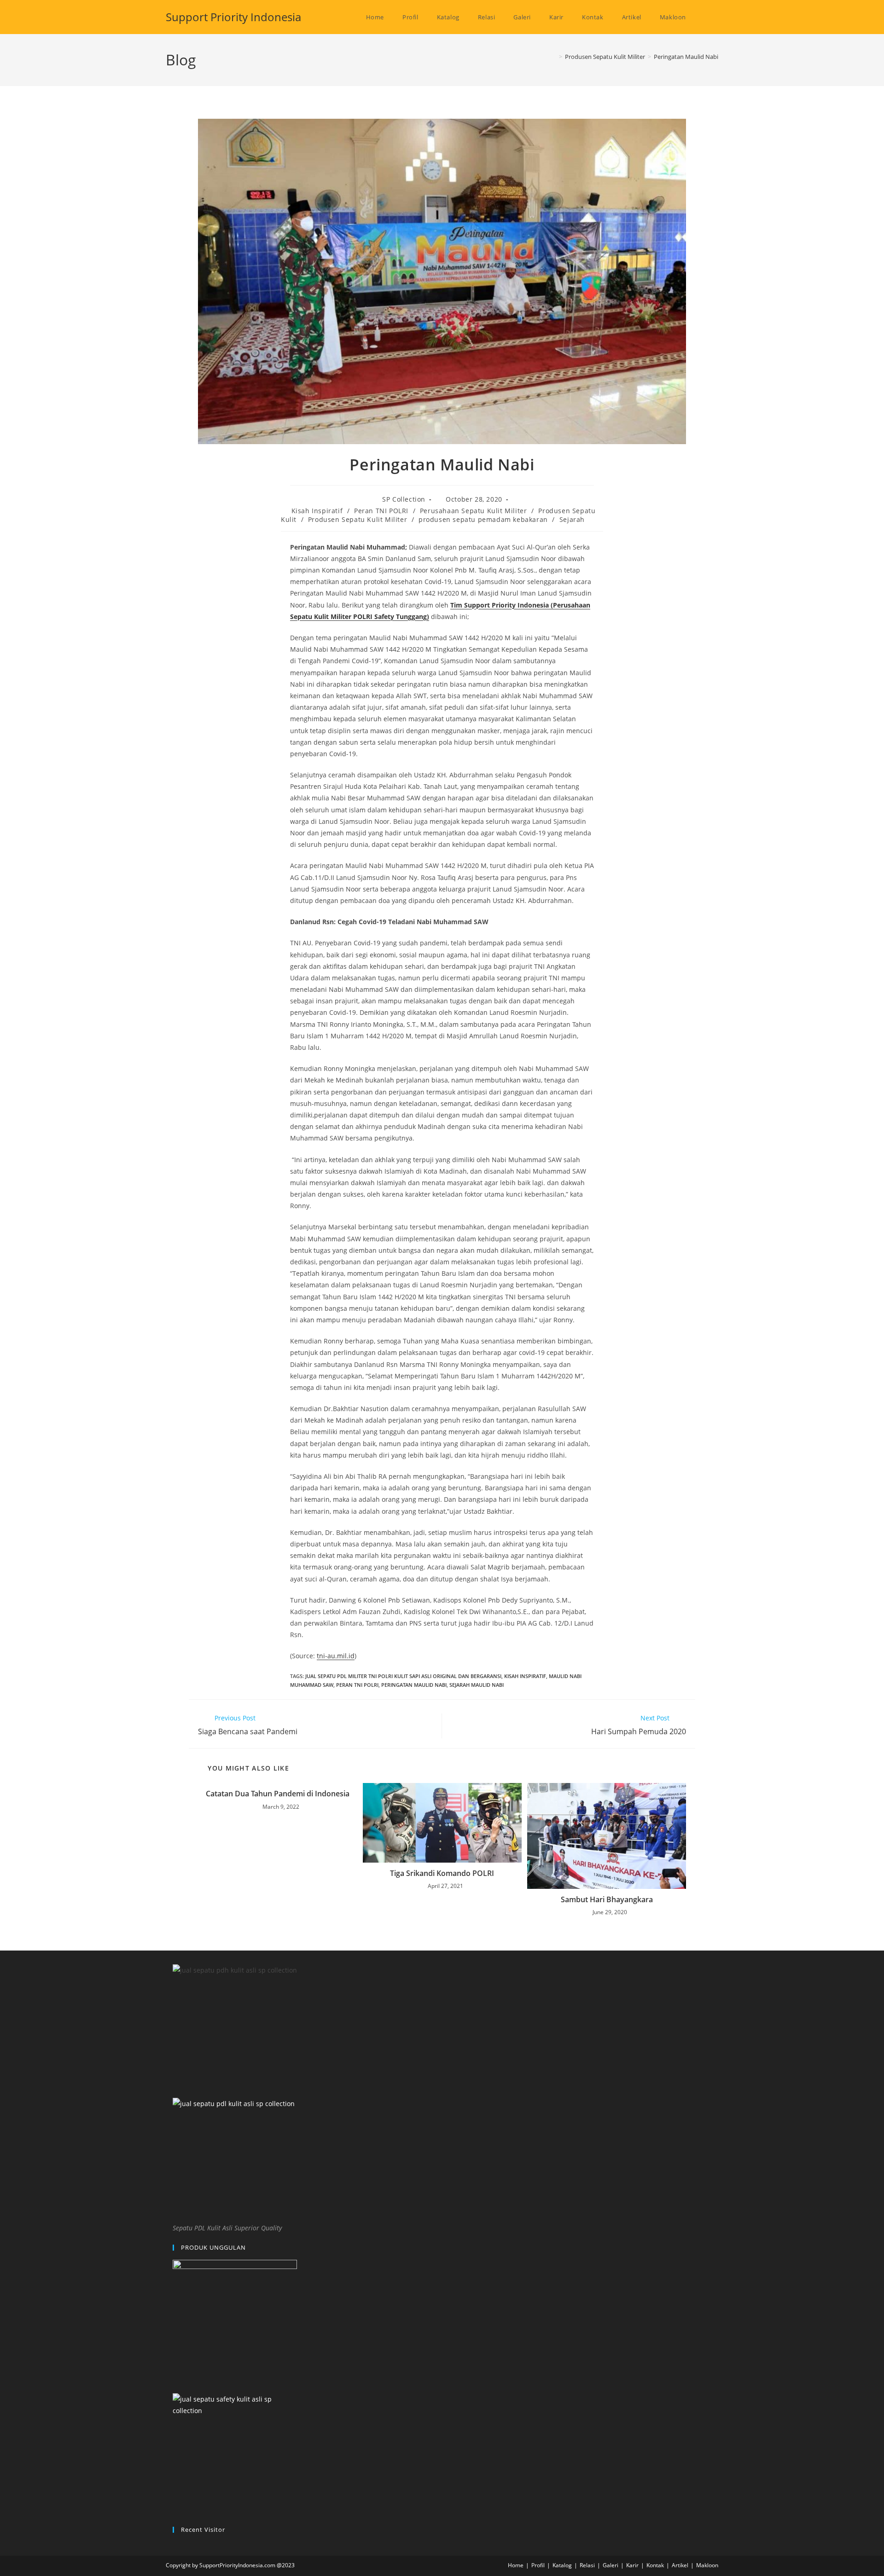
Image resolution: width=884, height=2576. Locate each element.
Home (516, 2565)
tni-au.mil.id (336, 1656)
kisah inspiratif (525, 1676)
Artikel (680, 2565)
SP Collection (404, 499)
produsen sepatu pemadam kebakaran (483, 519)
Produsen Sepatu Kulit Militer (358, 519)
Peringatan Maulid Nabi (686, 57)
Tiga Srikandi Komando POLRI (442, 1873)
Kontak (655, 2565)
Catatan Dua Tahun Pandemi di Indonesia (278, 1794)
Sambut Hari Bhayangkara (607, 1899)
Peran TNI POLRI (381, 511)
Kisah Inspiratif (317, 511)
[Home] (554, 57)
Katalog (562, 2565)
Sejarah (572, 519)
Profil (538, 2565)
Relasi (587, 2565)
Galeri (611, 2565)
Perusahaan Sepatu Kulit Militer (474, 511)
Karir (632, 2565)
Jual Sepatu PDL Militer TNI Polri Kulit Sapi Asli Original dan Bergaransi (403, 1676)
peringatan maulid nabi (414, 1685)
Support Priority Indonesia (233, 17)
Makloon (707, 2565)
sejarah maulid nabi (477, 1685)
